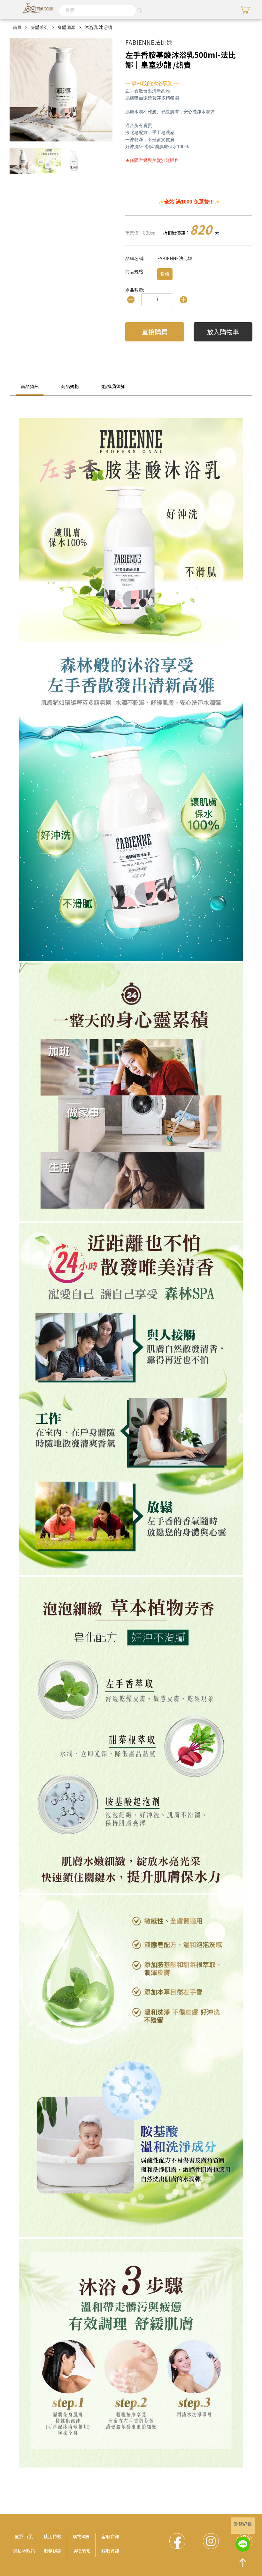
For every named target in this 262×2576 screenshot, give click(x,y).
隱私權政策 (24, 2551)
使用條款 (53, 2536)
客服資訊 (110, 2536)
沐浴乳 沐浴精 (98, 27)
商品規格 (70, 386)
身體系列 (40, 27)
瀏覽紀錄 (243, 2524)
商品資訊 (30, 386)
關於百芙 (24, 2536)
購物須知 (81, 2536)
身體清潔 (66, 27)
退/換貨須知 (113, 386)
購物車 (244, 10)
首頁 (17, 27)
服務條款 (53, 2551)
